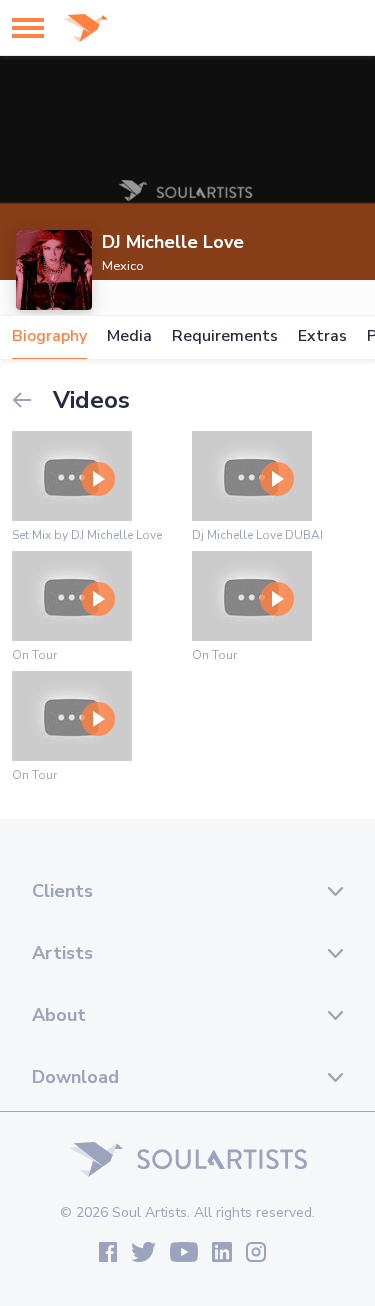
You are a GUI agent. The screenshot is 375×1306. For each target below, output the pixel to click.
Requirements (225, 336)
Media (129, 336)
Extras (322, 336)
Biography (49, 336)
